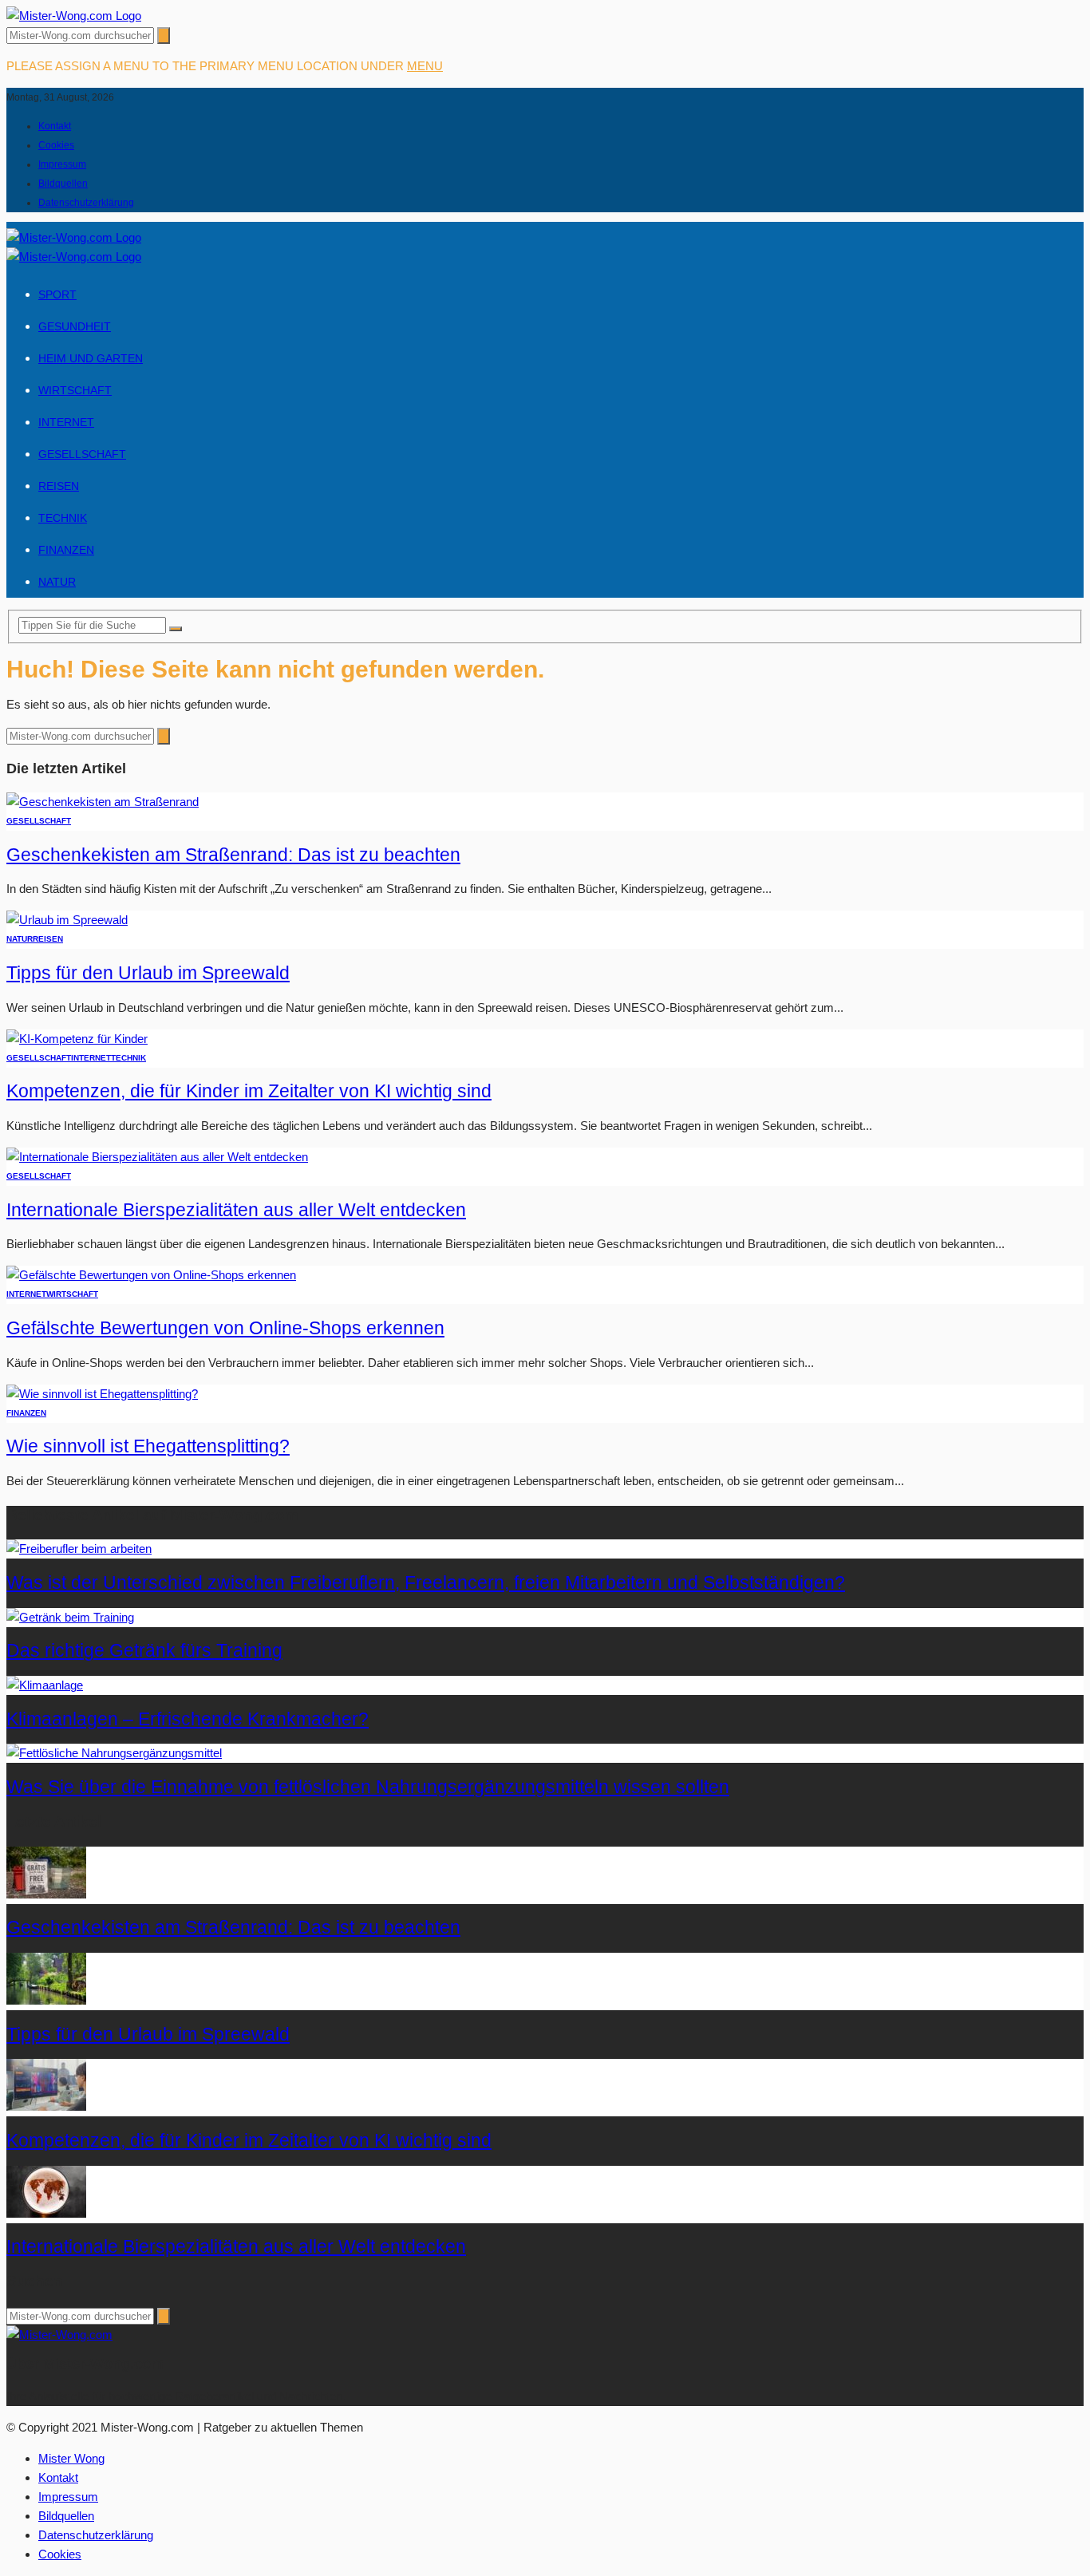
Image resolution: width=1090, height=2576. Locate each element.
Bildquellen (63, 184)
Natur (57, 582)
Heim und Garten (91, 358)
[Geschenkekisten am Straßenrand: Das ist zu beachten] (103, 802)
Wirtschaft (75, 390)
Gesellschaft (82, 454)
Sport (57, 294)
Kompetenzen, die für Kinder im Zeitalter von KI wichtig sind (249, 1091)
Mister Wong (71, 2458)
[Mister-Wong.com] (74, 16)
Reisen (59, 486)
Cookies (56, 145)
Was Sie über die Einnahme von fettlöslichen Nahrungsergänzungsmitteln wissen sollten (368, 1787)
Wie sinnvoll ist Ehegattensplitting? (148, 1446)
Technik (63, 518)
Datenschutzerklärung (86, 203)
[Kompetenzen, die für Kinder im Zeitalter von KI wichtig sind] (77, 1039)
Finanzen (66, 550)
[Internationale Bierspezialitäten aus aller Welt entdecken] (157, 1157)
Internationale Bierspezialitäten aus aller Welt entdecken (236, 1210)
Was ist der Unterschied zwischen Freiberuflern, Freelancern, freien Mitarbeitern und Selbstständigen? (426, 1583)
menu (425, 66)
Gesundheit (75, 326)
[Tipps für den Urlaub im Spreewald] (67, 920)
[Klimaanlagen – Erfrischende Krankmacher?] (45, 1685)
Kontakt (55, 126)
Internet (66, 422)
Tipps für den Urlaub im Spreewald (148, 973)
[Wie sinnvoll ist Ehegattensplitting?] (102, 1394)
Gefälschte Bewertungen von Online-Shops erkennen (225, 1328)
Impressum (62, 164)
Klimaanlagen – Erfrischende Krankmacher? (188, 1719)
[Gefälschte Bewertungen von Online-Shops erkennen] (151, 1275)
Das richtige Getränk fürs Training (144, 1651)
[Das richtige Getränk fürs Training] (70, 1617)
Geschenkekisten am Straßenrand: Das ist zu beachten (233, 855)
